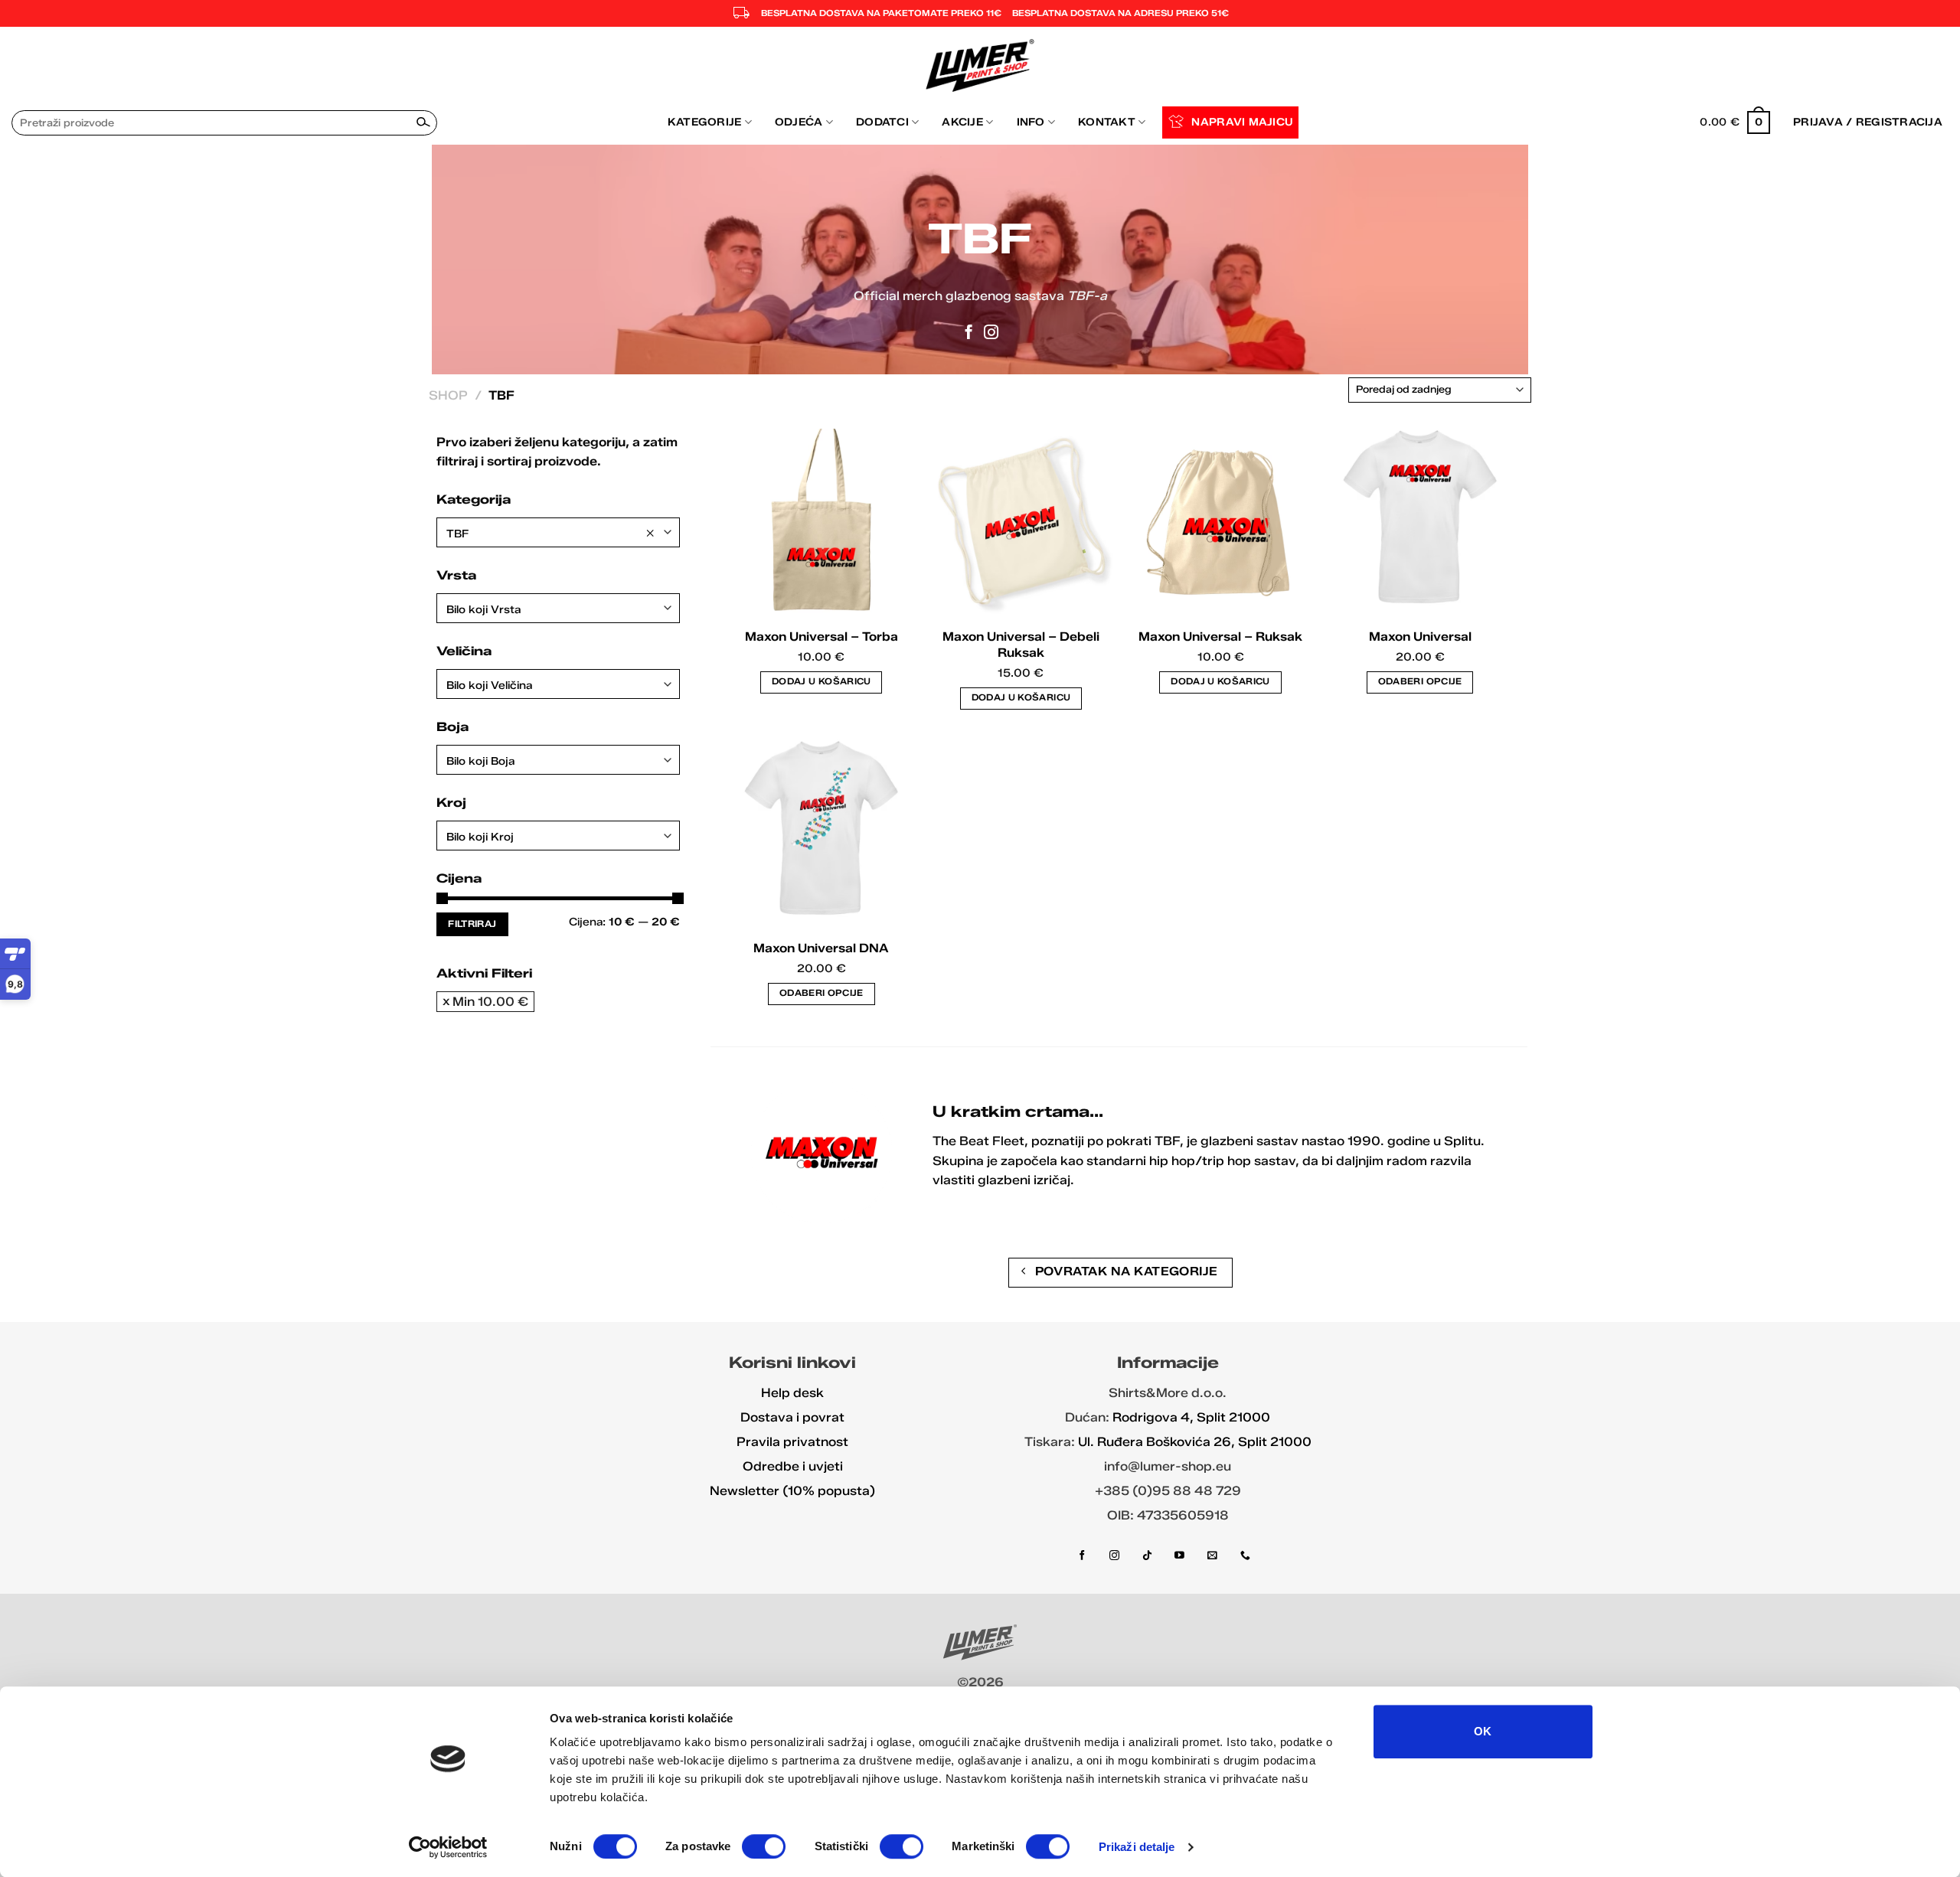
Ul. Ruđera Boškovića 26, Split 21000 (1195, 1442)
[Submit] (423, 122)
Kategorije (705, 122)
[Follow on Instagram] (991, 333)
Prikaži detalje (1137, 1847)
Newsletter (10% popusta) (792, 1491)
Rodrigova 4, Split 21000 (1191, 1417)
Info (1031, 122)
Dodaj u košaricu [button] (822, 681)
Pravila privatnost (792, 1442)
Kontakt (1107, 122)
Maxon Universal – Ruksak (1220, 637)
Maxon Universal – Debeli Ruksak (1021, 645)
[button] (1735, 122)
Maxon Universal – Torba (822, 637)
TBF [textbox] (550, 533)
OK (1483, 1731)
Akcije (962, 122)
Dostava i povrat (792, 1417)
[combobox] (558, 532)
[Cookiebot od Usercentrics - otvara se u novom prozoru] (448, 1847)
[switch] (764, 1846)
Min (490, 1002)
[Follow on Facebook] (969, 333)
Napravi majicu (1242, 122)
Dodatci (882, 122)
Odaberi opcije (1420, 681)
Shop (448, 395)
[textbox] (558, 610)
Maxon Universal (1420, 637)
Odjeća (799, 122)
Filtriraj (472, 924)
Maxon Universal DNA (821, 948)
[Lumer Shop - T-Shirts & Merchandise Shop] (980, 65)
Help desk (792, 1393)
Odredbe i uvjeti (793, 1466)
